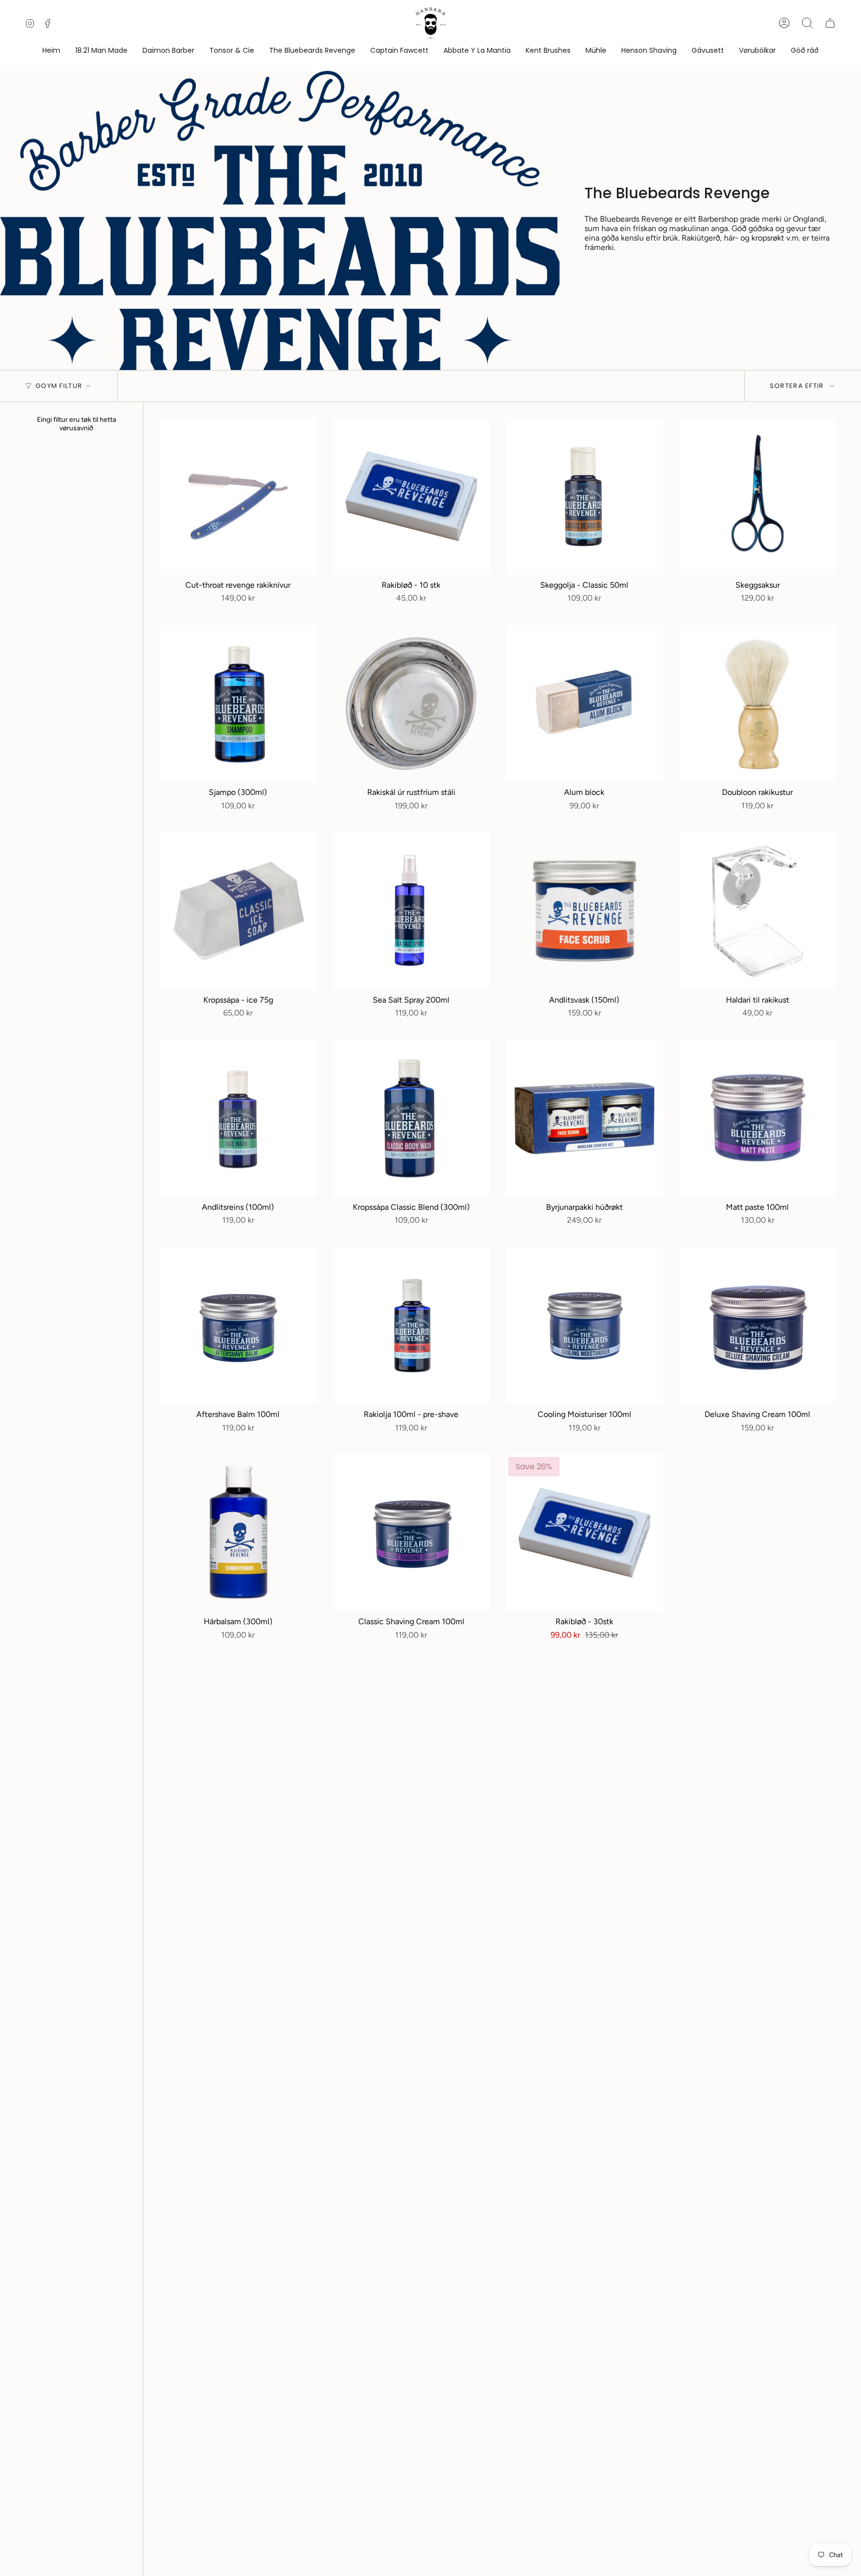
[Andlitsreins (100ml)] (238, 1118)
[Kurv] (830, 23)
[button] (757, 51)
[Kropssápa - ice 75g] (238, 911)
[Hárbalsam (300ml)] (238, 1533)
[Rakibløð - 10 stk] (412, 497)
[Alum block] (584, 704)
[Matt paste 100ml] (758, 1118)
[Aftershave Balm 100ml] (238, 1326)
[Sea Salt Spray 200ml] (412, 911)
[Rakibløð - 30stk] (584, 1533)
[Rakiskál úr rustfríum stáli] (412, 704)
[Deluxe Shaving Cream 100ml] (758, 1326)
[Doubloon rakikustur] (758, 704)
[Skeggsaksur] (758, 497)
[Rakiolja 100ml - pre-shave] (412, 1326)
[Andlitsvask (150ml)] (584, 911)
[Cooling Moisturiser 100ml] (584, 1326)
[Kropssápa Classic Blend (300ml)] (412, 1118)
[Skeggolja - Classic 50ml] (584, 497)
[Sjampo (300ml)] (238, 704)
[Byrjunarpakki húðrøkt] (584, 1118)
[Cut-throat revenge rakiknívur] (238, 497)
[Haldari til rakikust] (758, 911)
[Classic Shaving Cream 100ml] (412, 1533)
